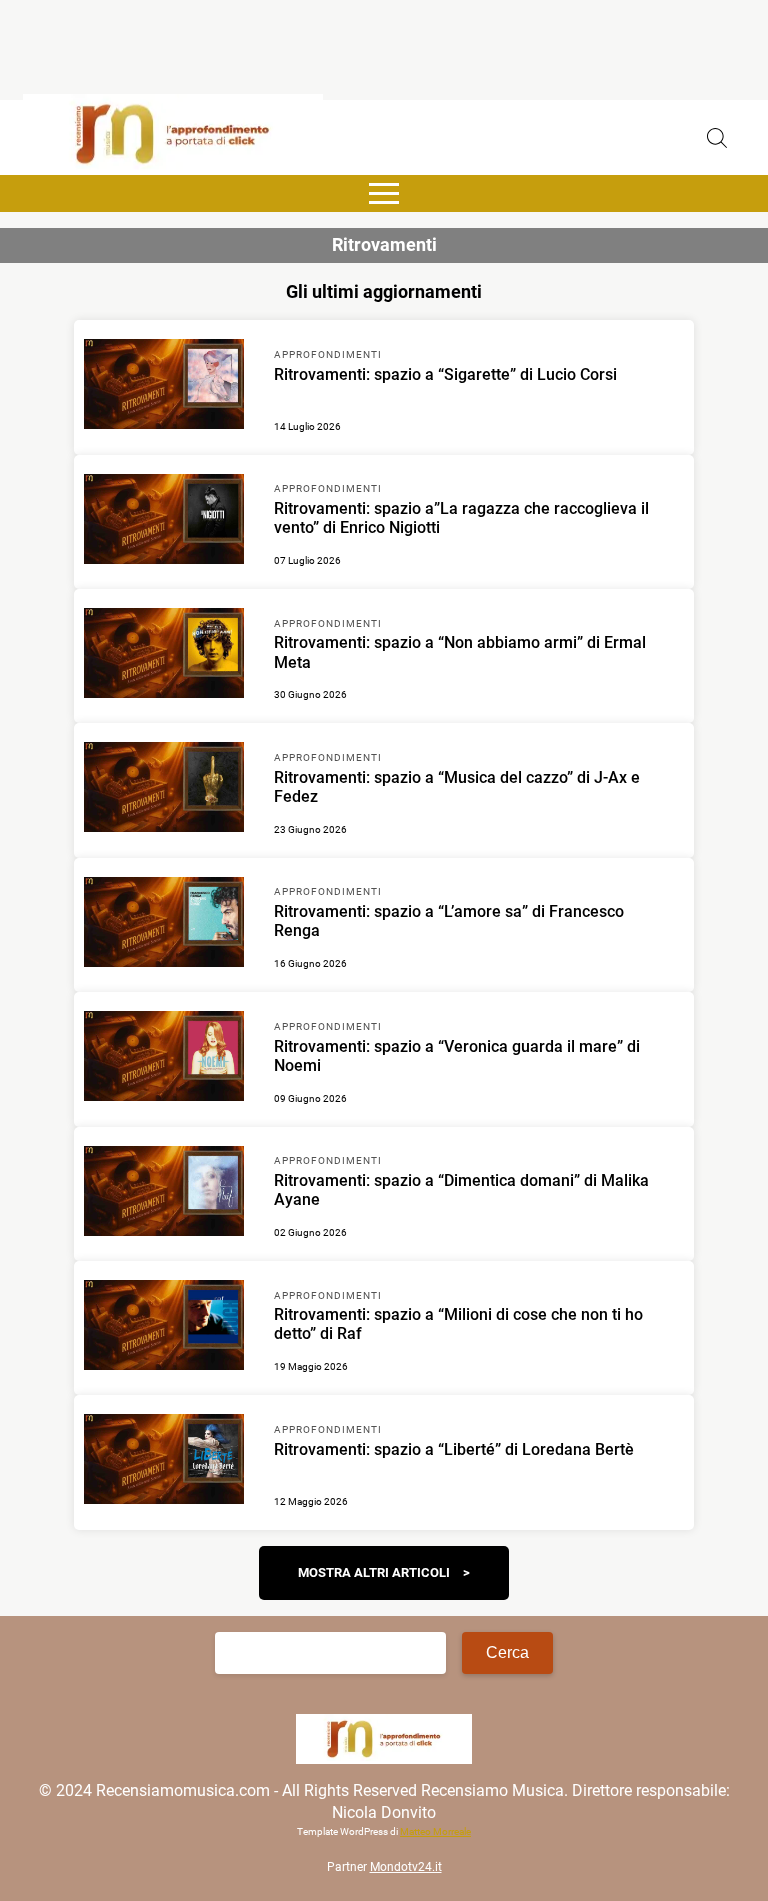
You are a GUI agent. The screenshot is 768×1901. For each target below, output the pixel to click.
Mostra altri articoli (374, 1572)
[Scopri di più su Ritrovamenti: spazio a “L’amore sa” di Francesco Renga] (164, 925)
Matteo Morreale (435, 1831)
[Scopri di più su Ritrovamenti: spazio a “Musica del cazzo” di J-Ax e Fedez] (164, 790)
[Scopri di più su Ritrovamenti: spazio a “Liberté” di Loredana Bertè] (164, 1462)
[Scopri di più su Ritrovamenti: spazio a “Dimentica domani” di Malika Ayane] (164, 1194)
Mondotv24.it (406, 1867)
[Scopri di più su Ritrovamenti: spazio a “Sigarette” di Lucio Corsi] (164, 387)
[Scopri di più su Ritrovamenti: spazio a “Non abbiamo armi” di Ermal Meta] (164, 656)
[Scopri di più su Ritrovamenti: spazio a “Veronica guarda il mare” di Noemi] (164, 1059)
